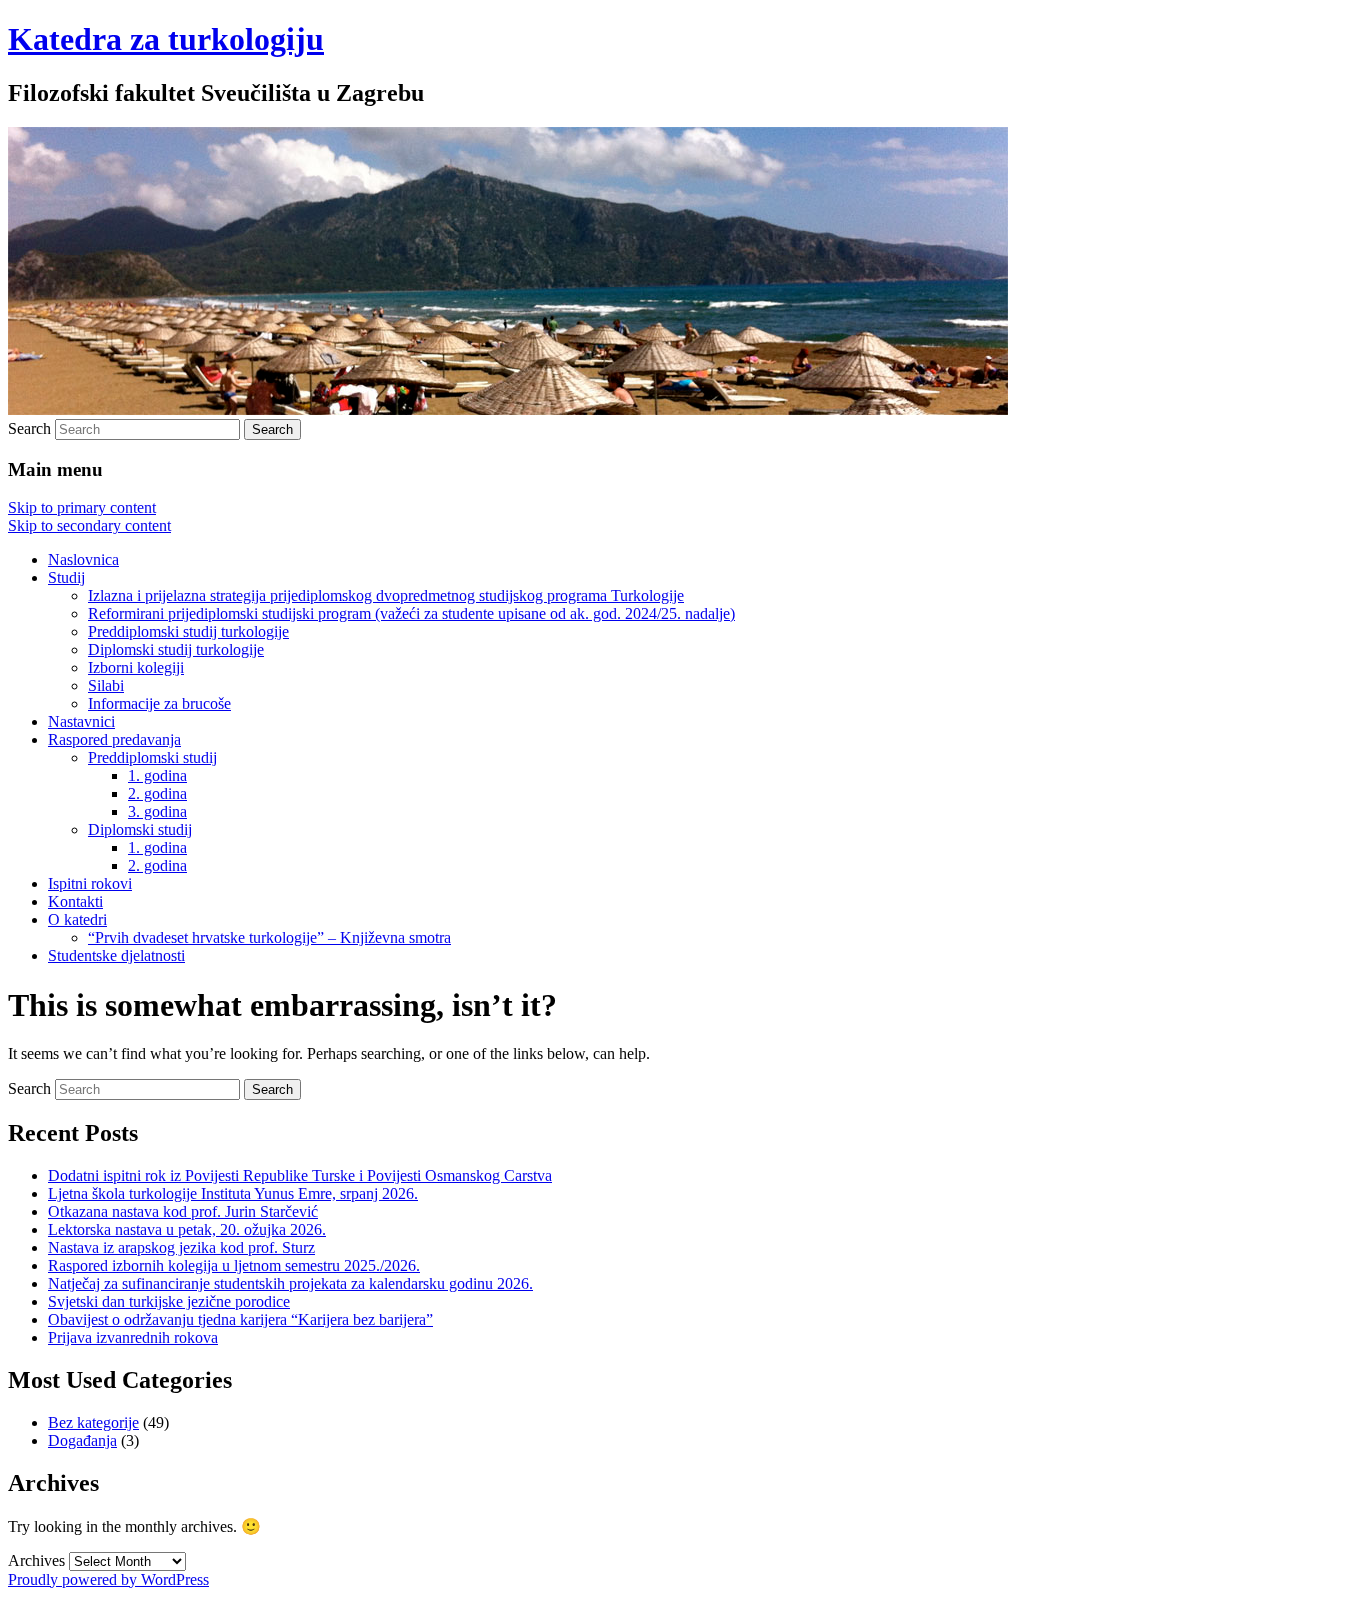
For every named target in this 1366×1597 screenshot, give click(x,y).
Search (29, 428)
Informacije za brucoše (159, 703)
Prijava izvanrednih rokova (133, 1337)
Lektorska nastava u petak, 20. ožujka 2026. (187, 1229)
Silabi (106, 685)
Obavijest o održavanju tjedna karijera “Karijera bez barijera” (240, 1319)
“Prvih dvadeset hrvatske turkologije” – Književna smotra (269, 937)
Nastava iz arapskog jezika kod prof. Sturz (181, 1247)
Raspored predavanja (114, 739)
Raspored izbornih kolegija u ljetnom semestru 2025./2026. (234, 1265)
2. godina (157, 793)
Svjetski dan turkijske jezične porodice (169, 1301)
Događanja (82, 1440)
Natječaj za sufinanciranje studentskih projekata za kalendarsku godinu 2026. (290, 1283)
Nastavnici (81, 721)
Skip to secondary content (89, 525)
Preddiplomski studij (152, 757)
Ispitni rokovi (90, 883)
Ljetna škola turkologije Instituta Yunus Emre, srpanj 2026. (233, 1193)
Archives (36, 1560)
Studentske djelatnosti (116, 955)
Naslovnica (83, 559)
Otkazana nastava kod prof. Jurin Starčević (183, 1211)
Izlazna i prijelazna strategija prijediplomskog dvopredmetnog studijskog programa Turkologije (386, 595)
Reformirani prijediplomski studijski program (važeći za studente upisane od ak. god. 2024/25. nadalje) (411, 613)
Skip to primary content (82, 507)
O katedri (77, 919)
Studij (66, 577)
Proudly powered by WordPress (108, 1579)
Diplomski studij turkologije (176, 649)
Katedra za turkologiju (166, 39)
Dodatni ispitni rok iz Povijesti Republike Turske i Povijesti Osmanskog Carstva (300, 1175)
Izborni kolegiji (136, 667)
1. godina (157, 775)
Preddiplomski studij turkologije (188, 631)
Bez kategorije (93, 1422)
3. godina (157, 811)
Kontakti (75, 901)
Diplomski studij (140, 829)
